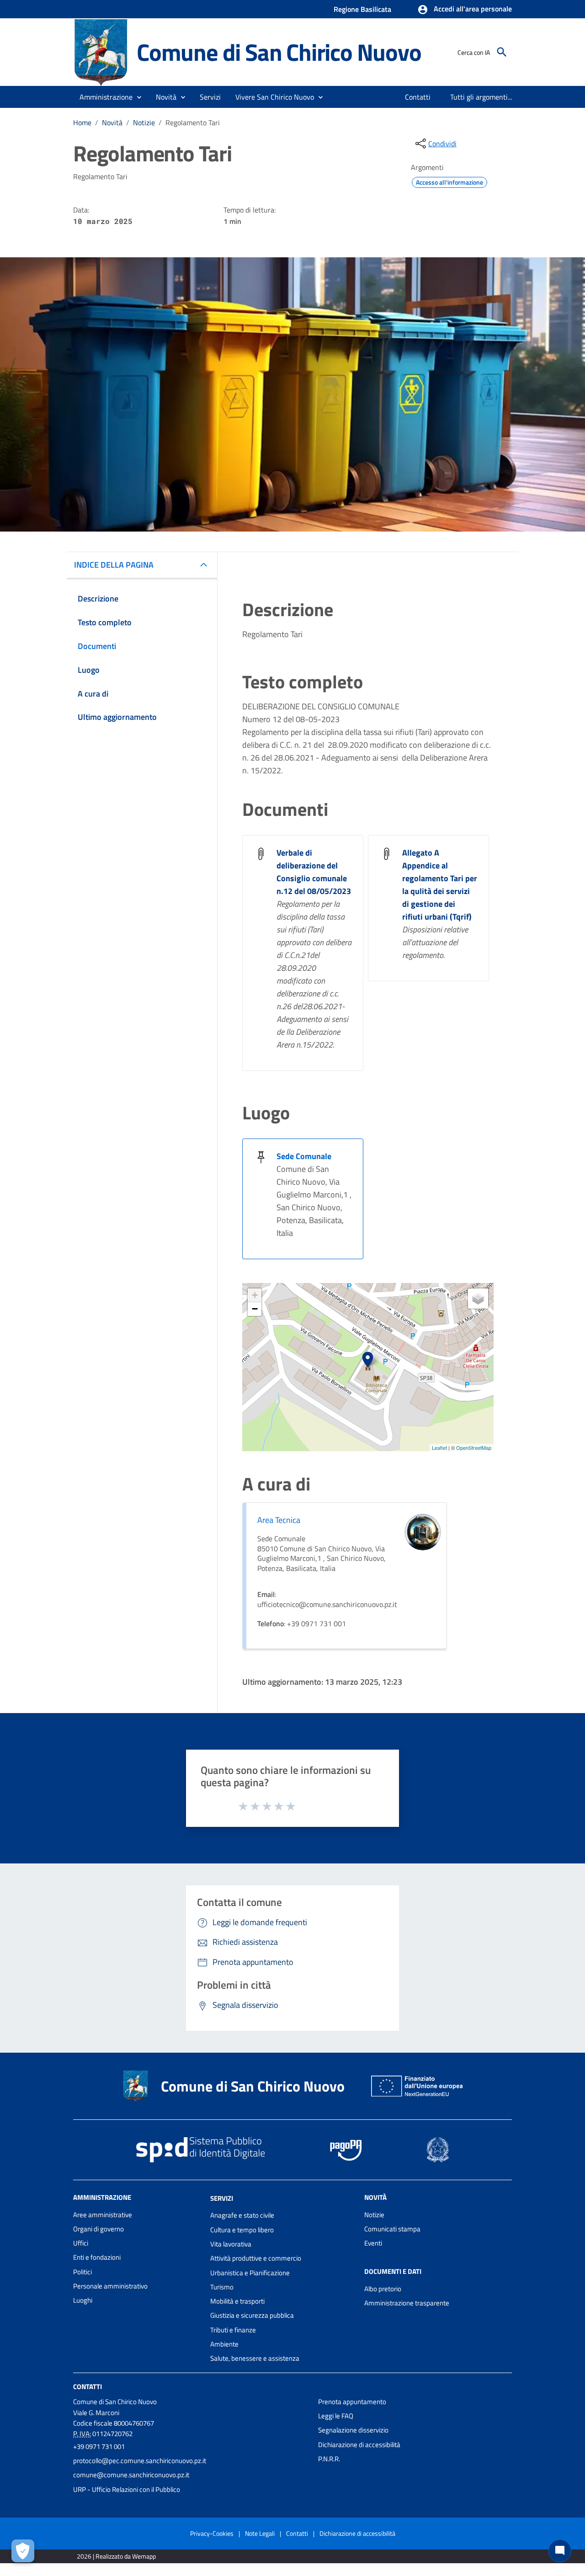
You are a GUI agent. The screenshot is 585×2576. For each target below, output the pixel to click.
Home (82, 122)
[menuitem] (418, 97)
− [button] (255, 1309)
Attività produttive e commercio (256, 2258)
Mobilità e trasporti (237, 2301)
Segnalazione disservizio (353, 2430)
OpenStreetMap (474, 1448)
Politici (82, 2272)
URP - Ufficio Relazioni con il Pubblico (127, 2489)
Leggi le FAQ (336, 2416)
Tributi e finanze (233, 2330)
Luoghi (83, 2300)
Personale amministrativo (110, 2286)
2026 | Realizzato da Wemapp (116, 2556)
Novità (112, 122)
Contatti (88, 2386)
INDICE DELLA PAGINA (114, 565)
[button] (465, 10)
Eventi (373, 2243)
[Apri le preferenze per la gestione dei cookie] (23, 2551)
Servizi (222, 2198)
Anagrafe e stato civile (242, 2215)
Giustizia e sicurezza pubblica (252, 2315)
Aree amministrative (103, 2215)
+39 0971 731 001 (99, 2446)
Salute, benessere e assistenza (255, 2358)
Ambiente (224, 2344)
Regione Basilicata (362, 9)
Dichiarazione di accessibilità (359, 2445)
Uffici (81, 2243)
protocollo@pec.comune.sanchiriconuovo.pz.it (140, 2461)
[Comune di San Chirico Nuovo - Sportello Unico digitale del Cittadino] (101, 51)
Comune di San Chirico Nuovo (279, 52)
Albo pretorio (383, 2289)
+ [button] (255, 1295)
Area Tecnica (279, 1520)
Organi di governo (98, 2229)
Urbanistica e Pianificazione (250, 2273)
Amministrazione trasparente (407, 2303)
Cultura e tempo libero (242, 2230)
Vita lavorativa (231, 2244)
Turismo (222, 2287)
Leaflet (439, 1448)
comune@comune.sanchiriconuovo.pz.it (131, 2475)
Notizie (144, 122)
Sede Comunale (304, 1156)
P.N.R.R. (329, 2459)
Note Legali (260, 2533)
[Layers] (478, 1299)
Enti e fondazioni (97, 2257)
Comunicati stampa (392, 2229)
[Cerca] (502, 52)
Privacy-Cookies (212, 2533)
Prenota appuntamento (352, 2402)
